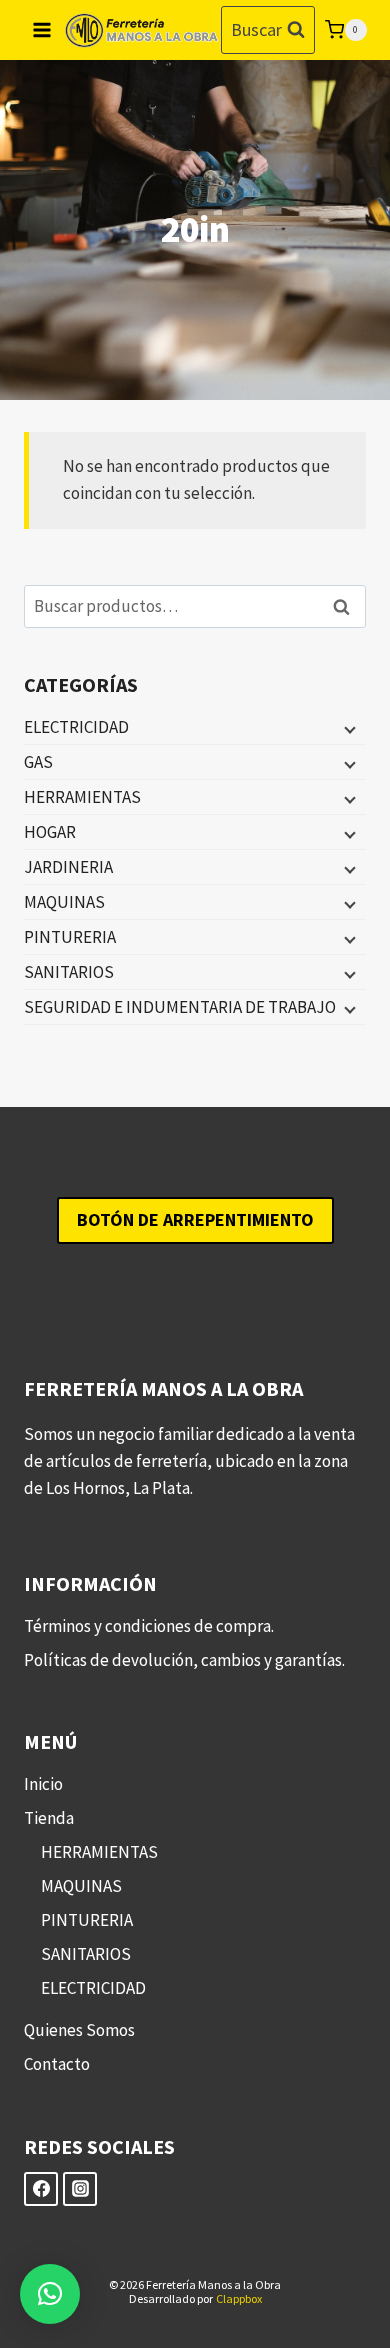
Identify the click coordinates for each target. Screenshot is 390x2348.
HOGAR (50, 832)
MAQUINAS (64, 902)
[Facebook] (41, 2189)
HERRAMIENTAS (82, 797)
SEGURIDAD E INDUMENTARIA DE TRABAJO (180, 1007)
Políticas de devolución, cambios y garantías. (184, 1660)
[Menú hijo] (348, 728)
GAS (38, 762)
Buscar (347, 606)
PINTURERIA (70, 937)
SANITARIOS (69, 972)
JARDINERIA (68, 867)
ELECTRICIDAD (76, 727)
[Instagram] (80, 2189)
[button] (50, 2294)
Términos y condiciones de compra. (149, 1626)
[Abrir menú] (42, 29)
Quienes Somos (79, 2030)
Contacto (57, 2064)
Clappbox (239, 2298)
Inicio (43, 1784)
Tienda (49, 1818)
